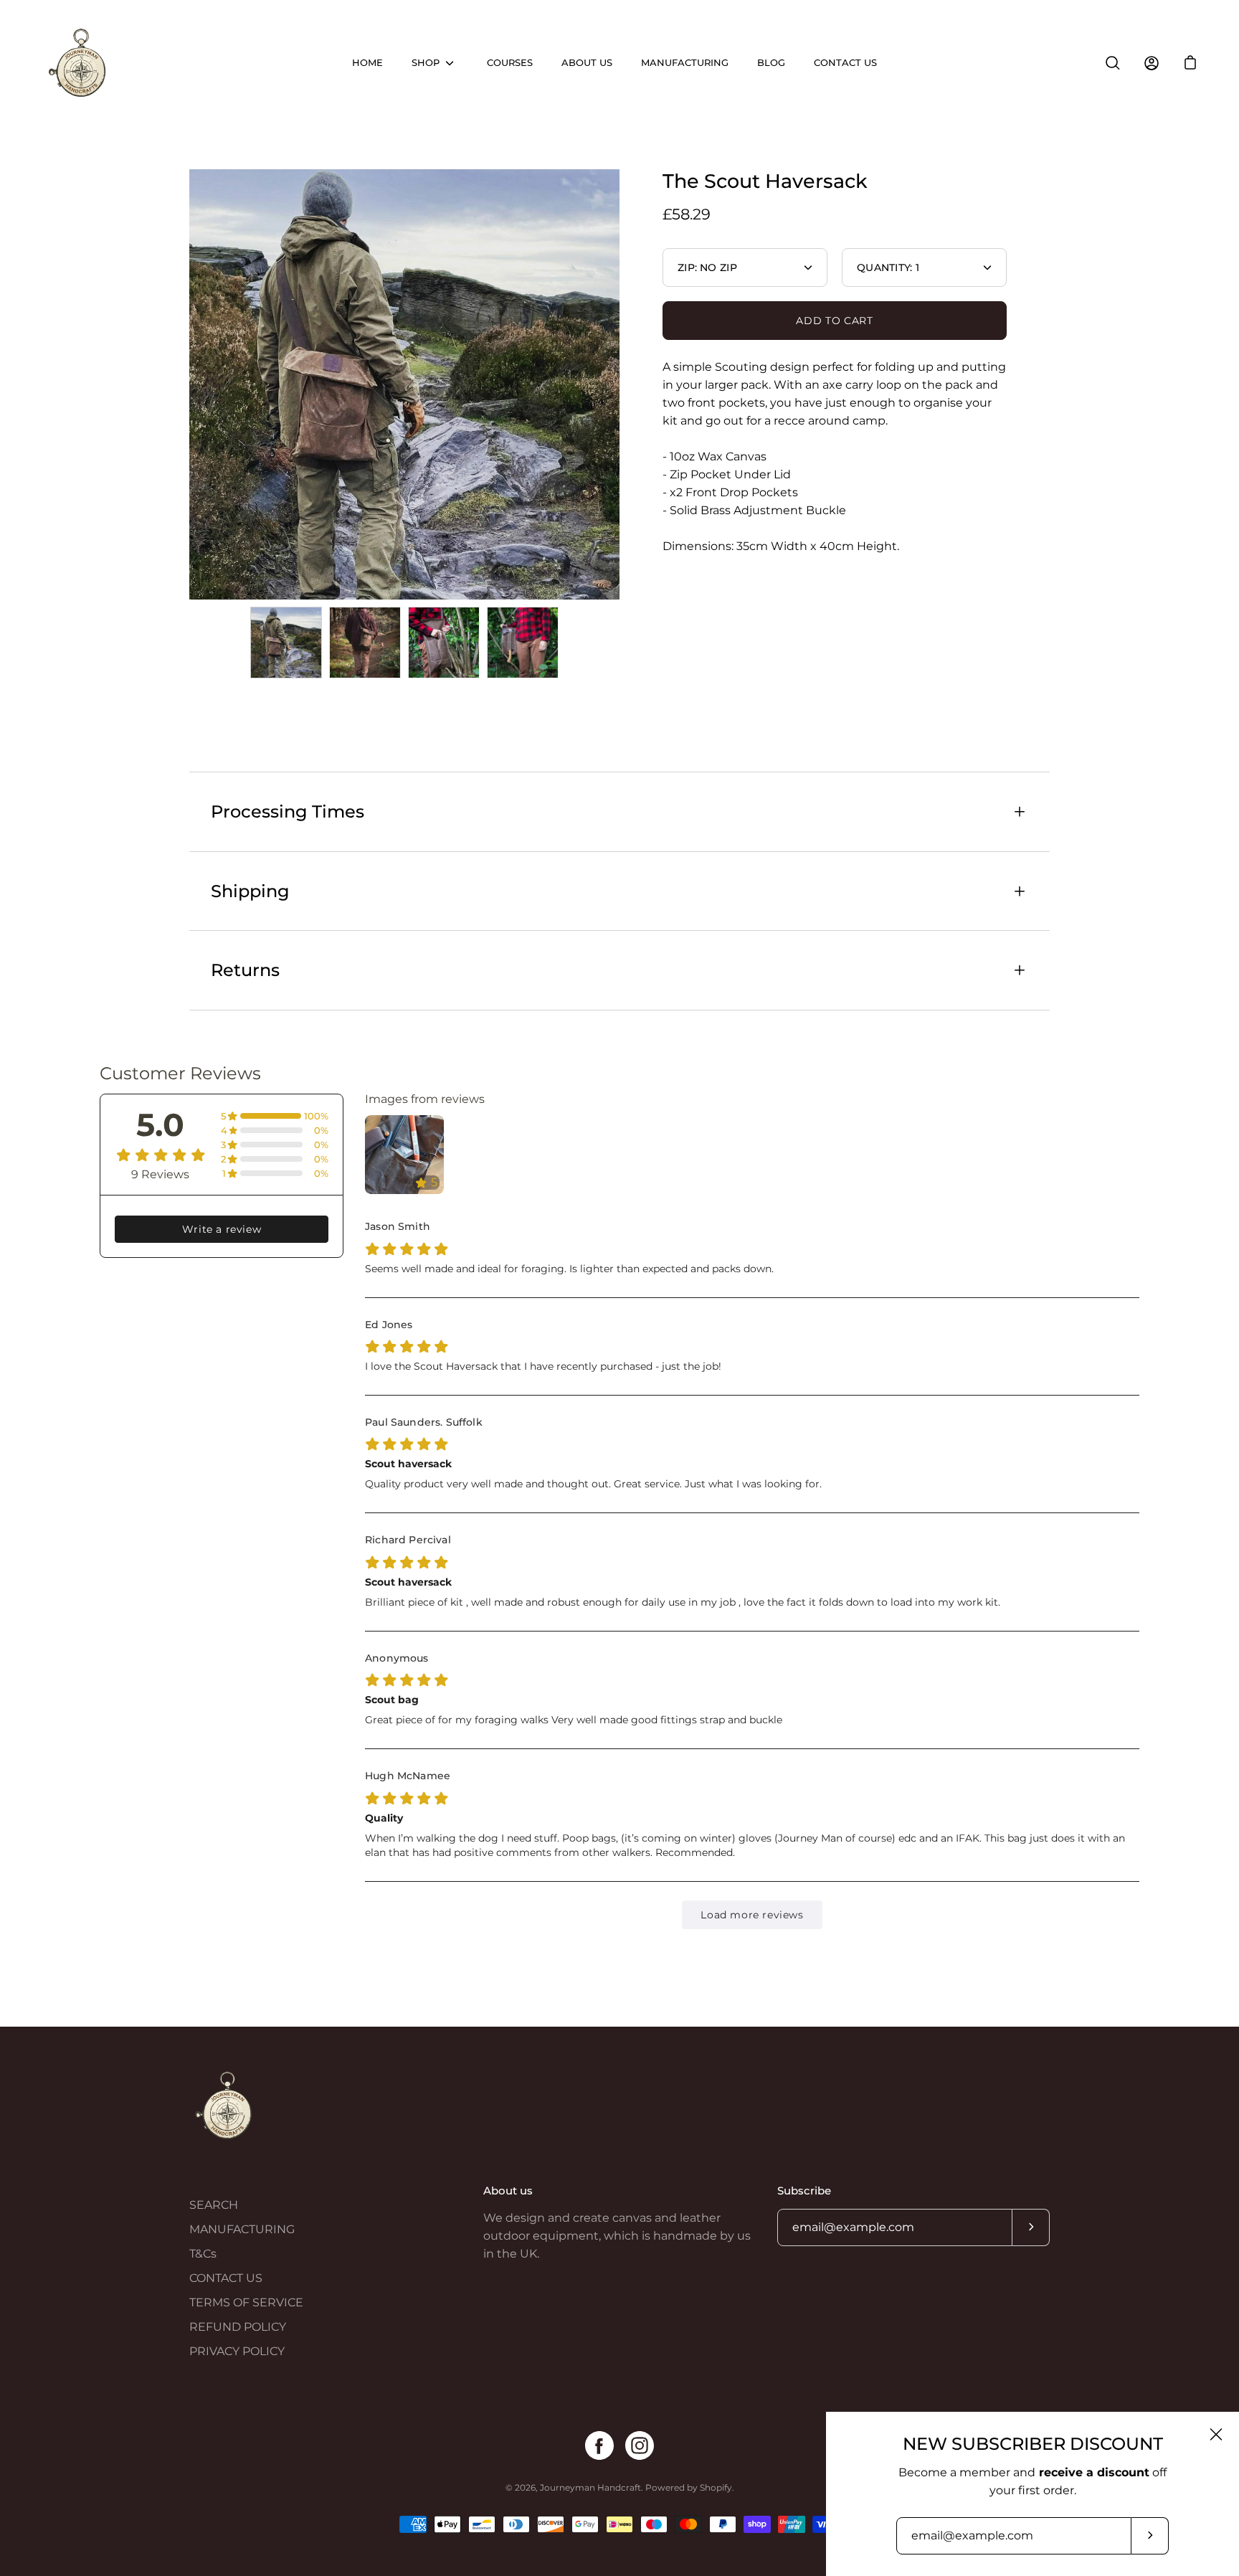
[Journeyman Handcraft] (79, 63)
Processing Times (288, 811)
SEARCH (214, 2205)
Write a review (222, 1229)
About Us (587, 63)
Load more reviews (752, 1915)
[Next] (619, 384)
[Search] (1113, 63)
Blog (771, 63)
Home (367, 63)
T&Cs (203, 2254)
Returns (245, 970)
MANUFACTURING (242, 2229)
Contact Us (845, 63)
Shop (426, 63)
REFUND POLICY (238, 2327)
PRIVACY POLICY (237, 2351)
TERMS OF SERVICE (246, 2302)
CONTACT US (226, 2278)
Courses (510, 63)
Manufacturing (685, 63)
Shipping (250, 891)
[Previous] (189, 384)
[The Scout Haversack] (286, 643)
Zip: (707, 267)
